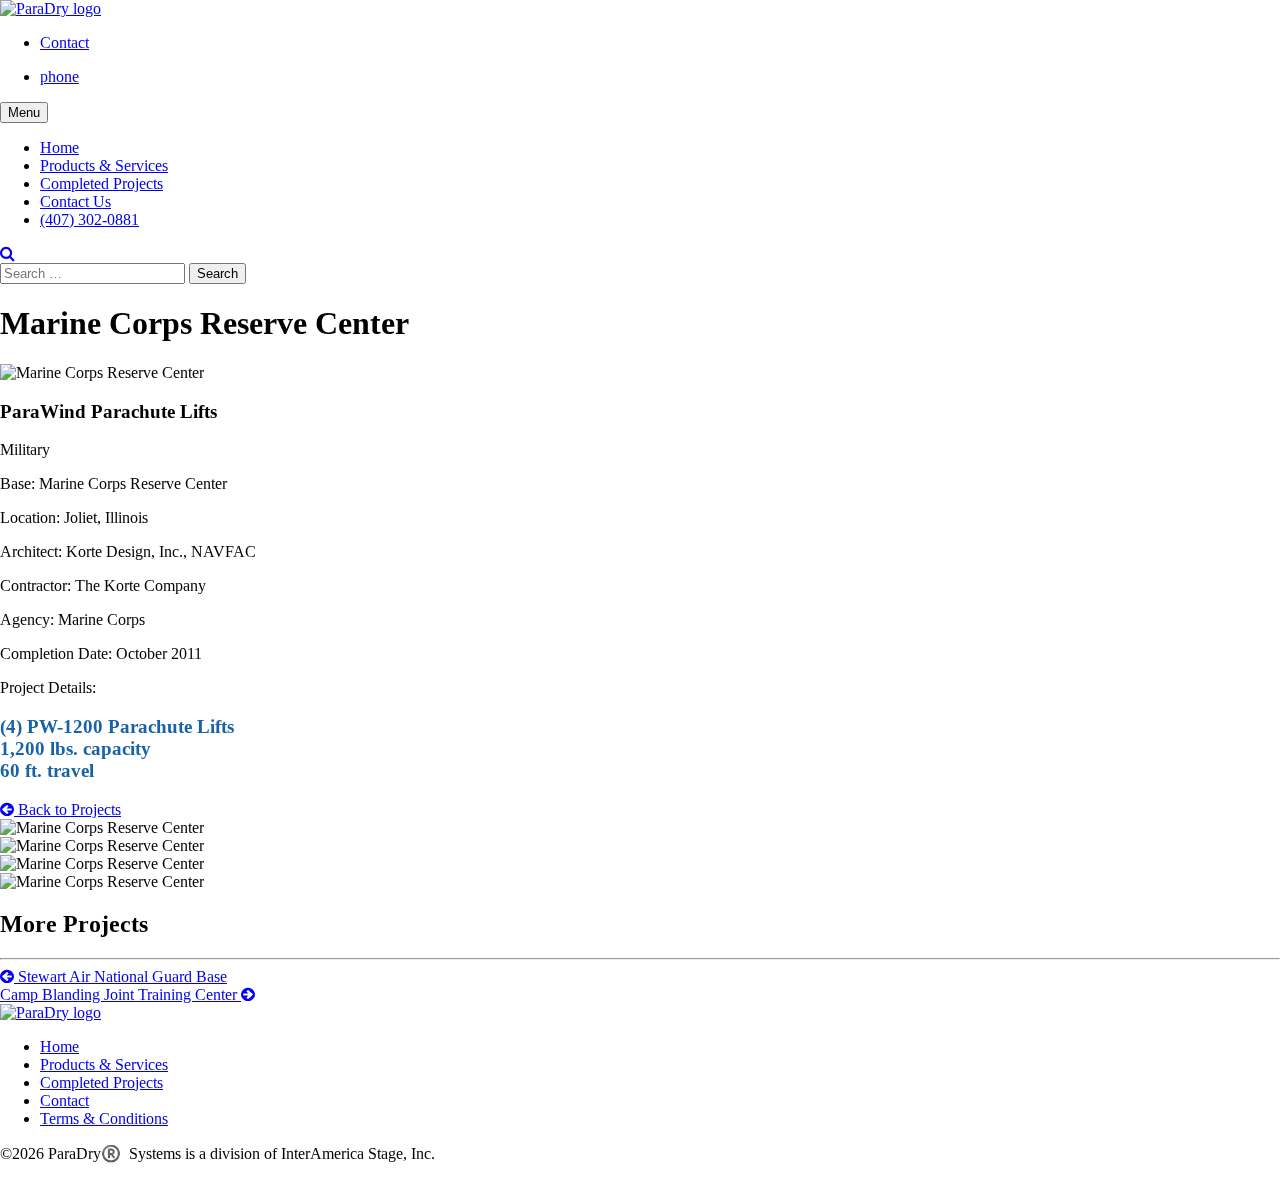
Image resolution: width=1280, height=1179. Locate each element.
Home (59, 147)
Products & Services (104, 165)
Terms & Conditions (104, 1118)
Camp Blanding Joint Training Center (120, 994)
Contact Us (75, 201)
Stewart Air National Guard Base (120, 976)
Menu (24, 112)
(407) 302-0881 (89, 219)
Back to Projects (67, 809)
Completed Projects (101, 183)
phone (59, 76)
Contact (64, 42)
